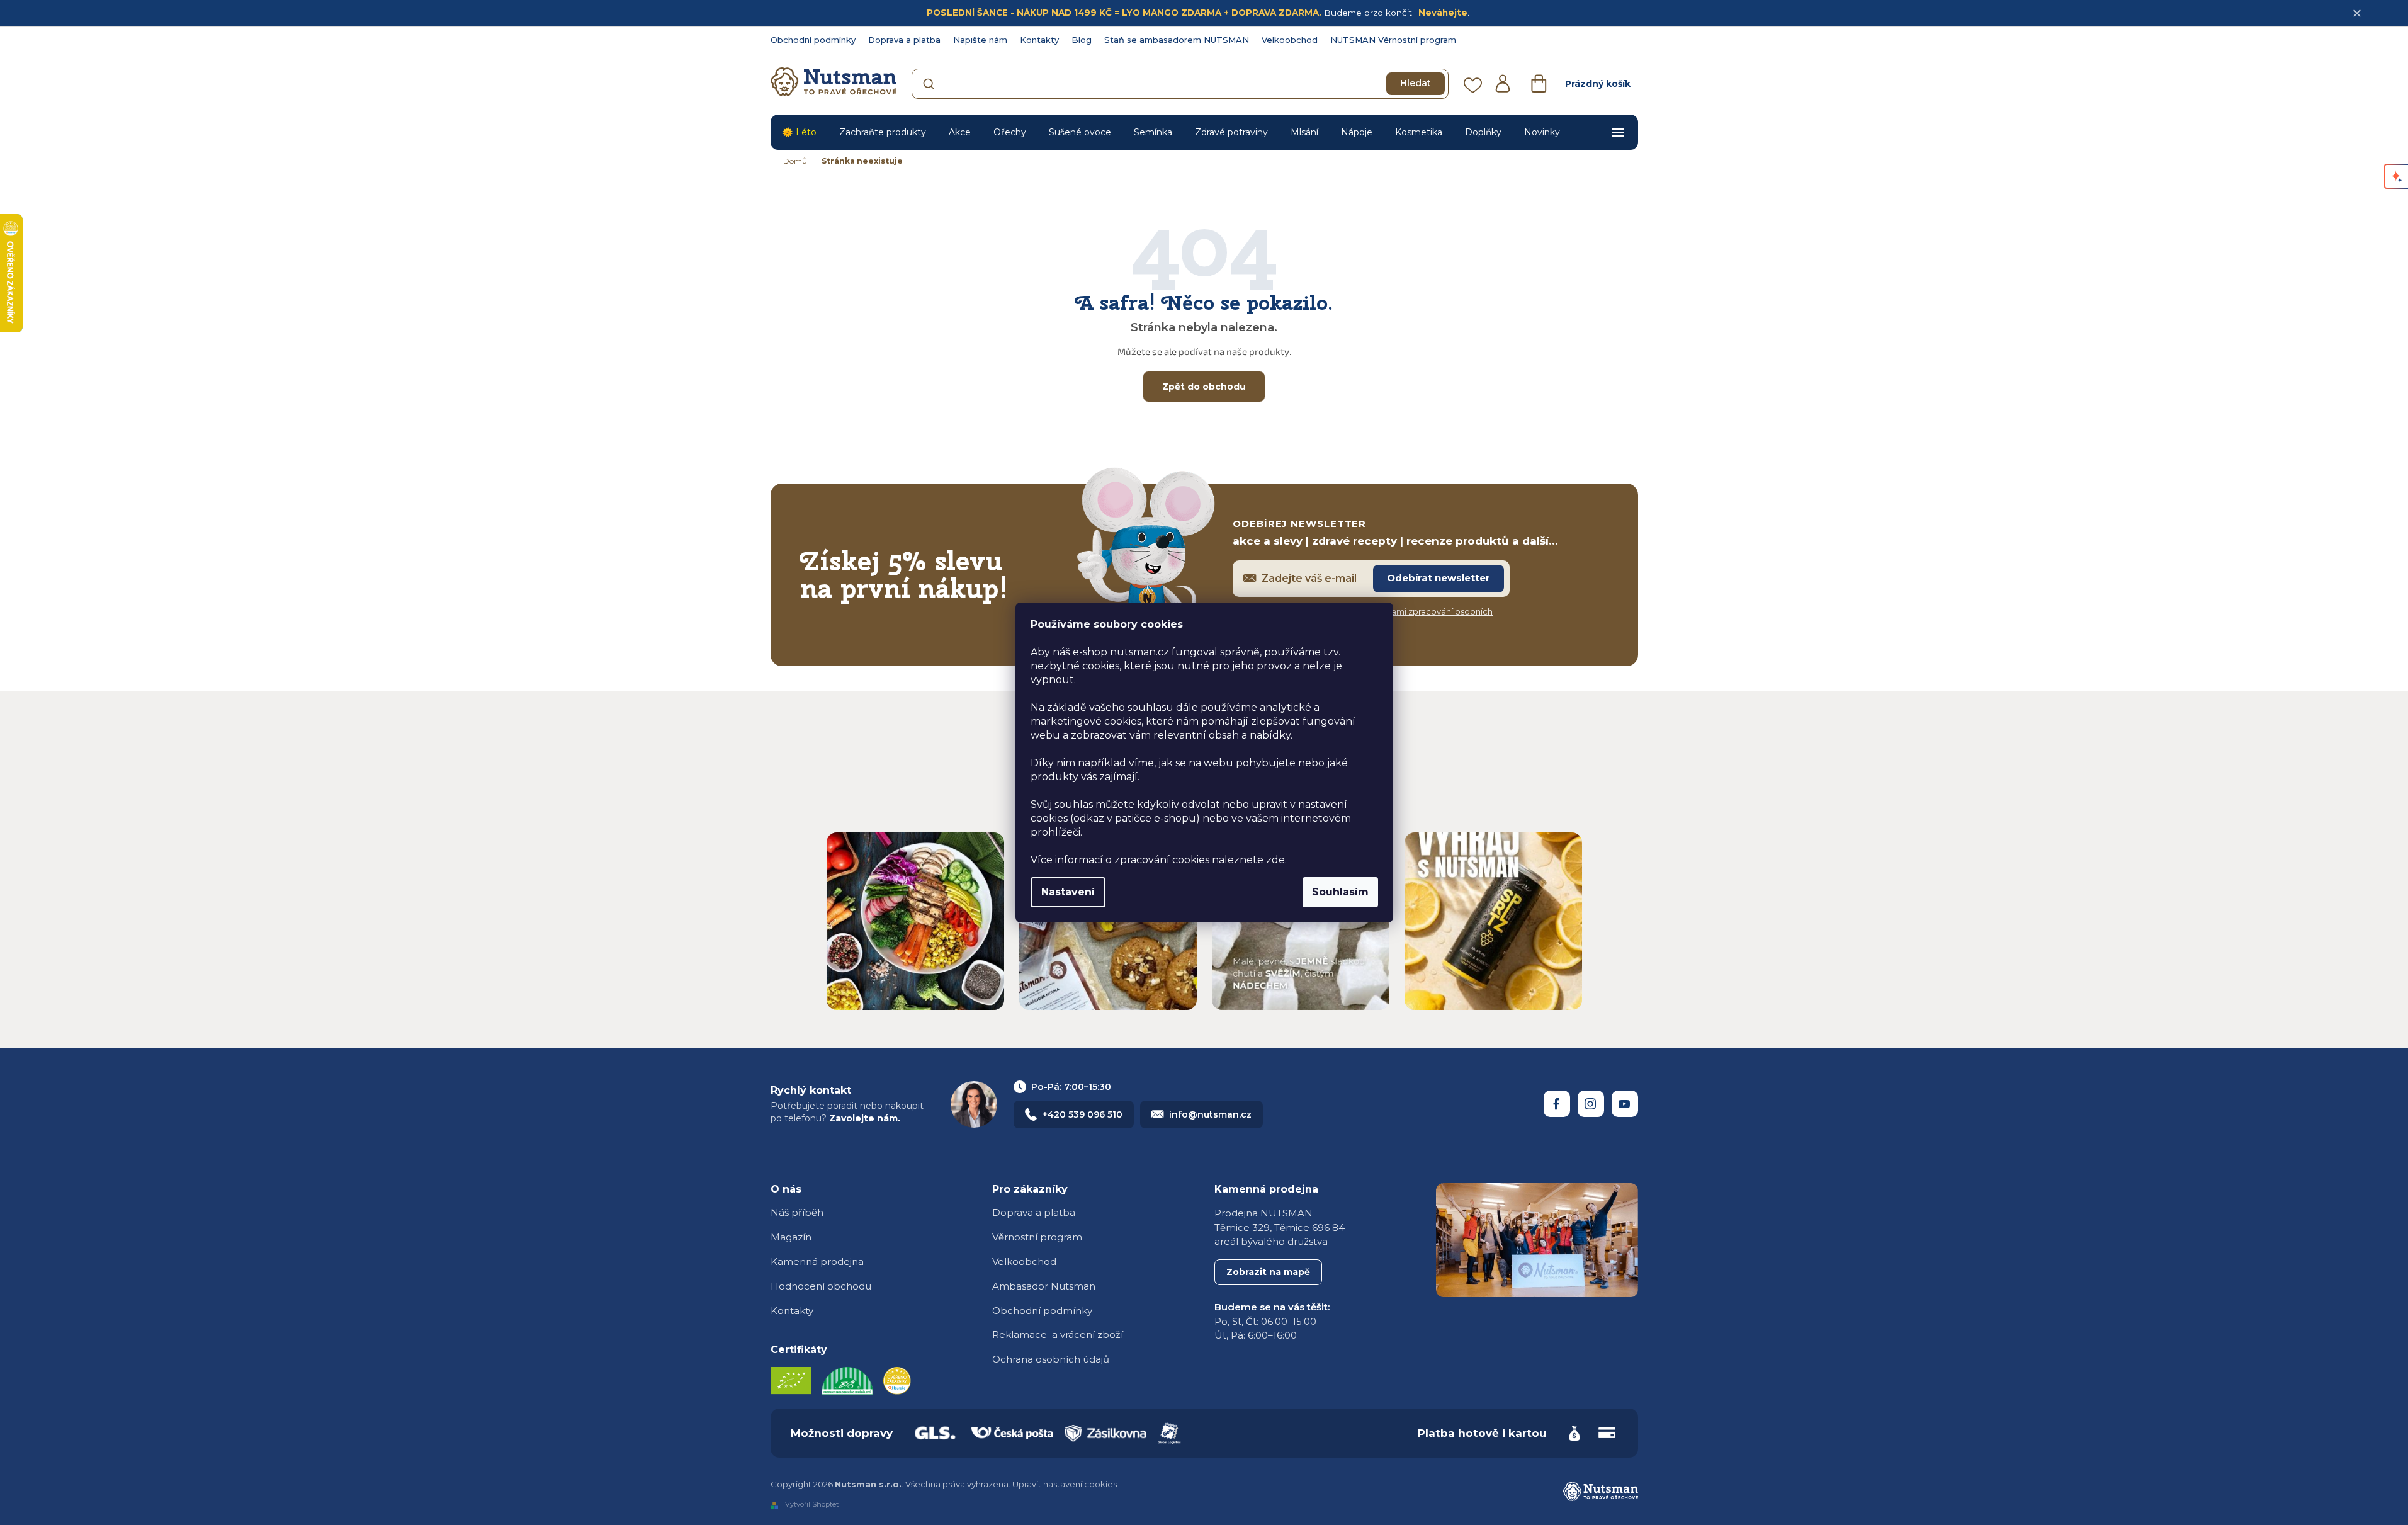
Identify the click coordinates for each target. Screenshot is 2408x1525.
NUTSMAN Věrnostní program (1393, 40)
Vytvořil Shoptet (812, 1505)
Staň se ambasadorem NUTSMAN (1177, 40)
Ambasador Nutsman (1044, 1286)
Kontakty (1039, 40)
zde (1275, 860)
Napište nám (980, 40)
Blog (1082, 40)
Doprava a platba (904, 40)
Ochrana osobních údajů (1051, 1359)
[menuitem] (799, 132)
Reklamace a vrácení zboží (1058, 1335)
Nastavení (1068, 892)
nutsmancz (1591, 1104)
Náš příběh (797, 1212)
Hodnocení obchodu (821, 1286)
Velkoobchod (1290, 40)
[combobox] (1180, 84)
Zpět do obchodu (1204, 387)
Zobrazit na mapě (1268, 1272)
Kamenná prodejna (817, 1261)
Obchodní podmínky (813, 40)
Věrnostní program (1037, 1237)
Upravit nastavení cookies (1065, 1484)
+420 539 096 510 (1082, 1114)
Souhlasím (1340, 892)
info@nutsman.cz (1210, 1114)
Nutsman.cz (1557, 1104)
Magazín (791, 1237)
